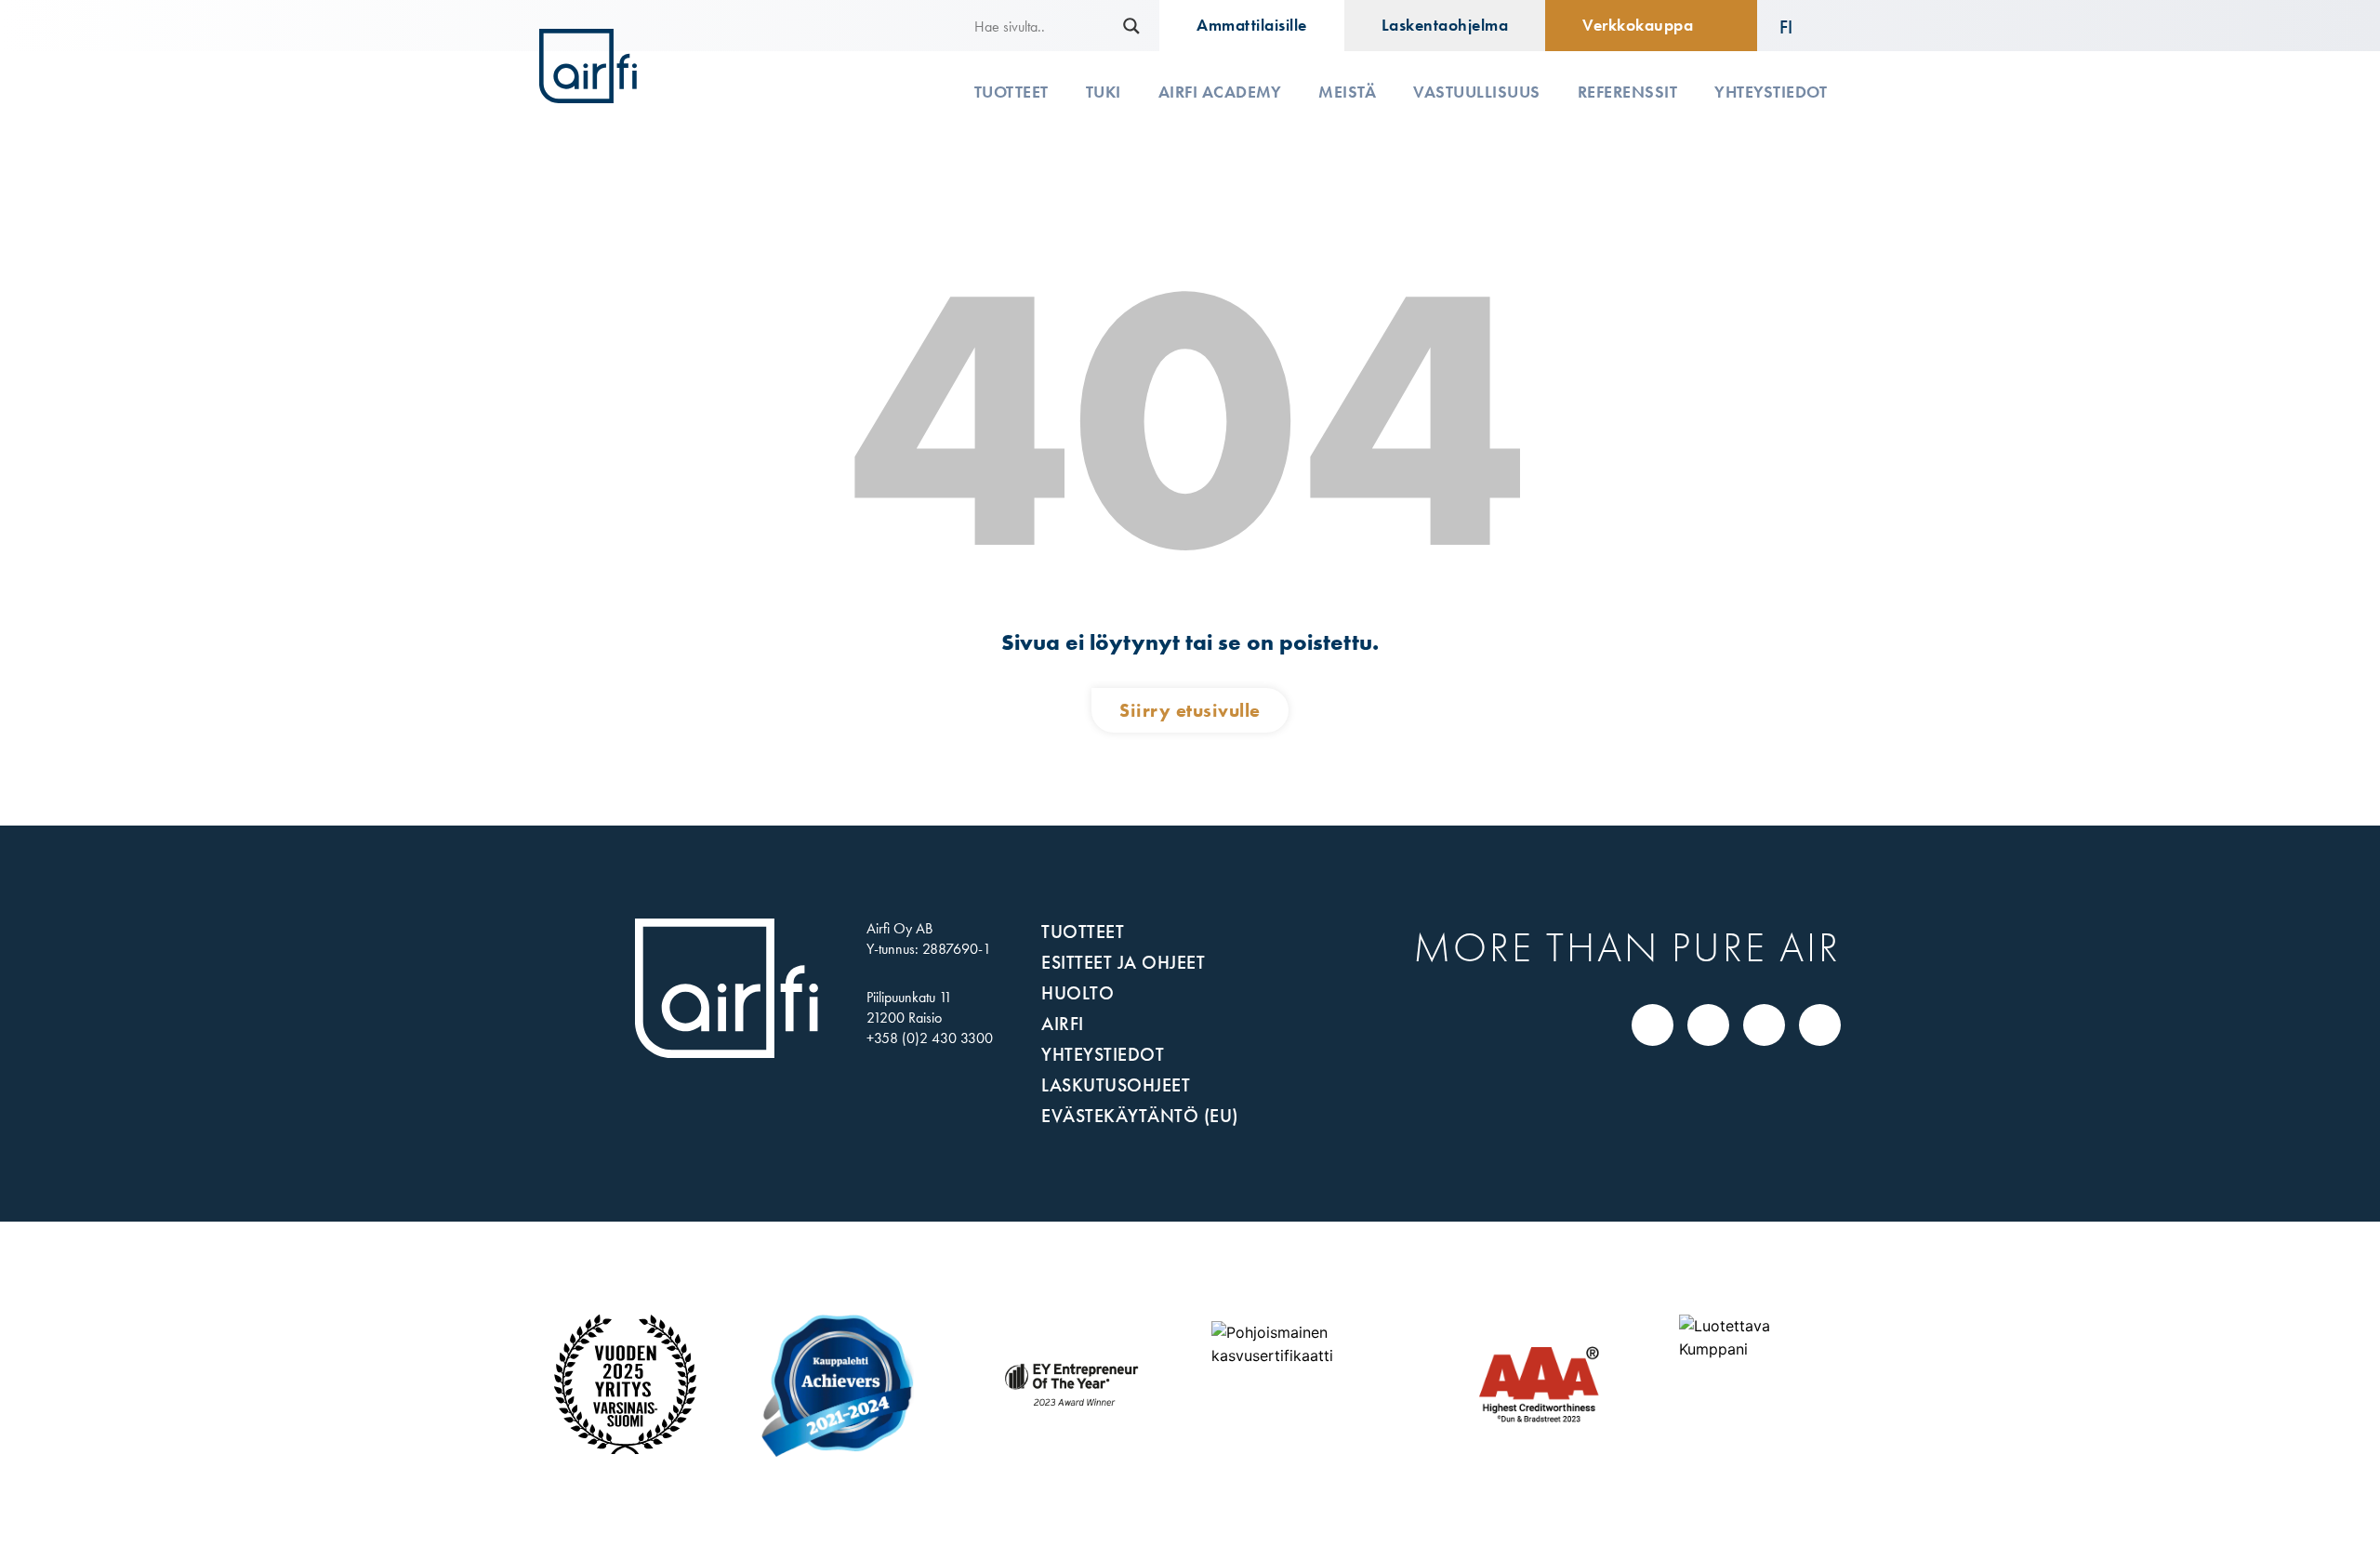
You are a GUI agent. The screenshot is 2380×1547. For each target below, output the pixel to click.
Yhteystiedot (1771, 92)
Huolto (1078, 993)
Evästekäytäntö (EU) (1140, 1116)
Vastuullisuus (1477, 92)
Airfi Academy (1220, 92)
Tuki (1104, 92)
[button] (1799, 26)
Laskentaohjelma (1445, 25)
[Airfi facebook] (1709, 1025)
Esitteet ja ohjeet (1123, 962)
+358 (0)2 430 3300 (930, 1038)
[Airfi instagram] (1765, 1025)
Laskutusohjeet (1116, 1085)
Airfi (1063, 1024)
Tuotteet (1011, 92)
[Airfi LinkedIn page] (1653, 1025)
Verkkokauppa (1638, 25)
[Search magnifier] (1131, 26)
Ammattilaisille (1252, 25)
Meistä (1347, 92)
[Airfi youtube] (1820, 1025)
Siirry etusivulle (1190, 710)
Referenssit (1628, 92)
